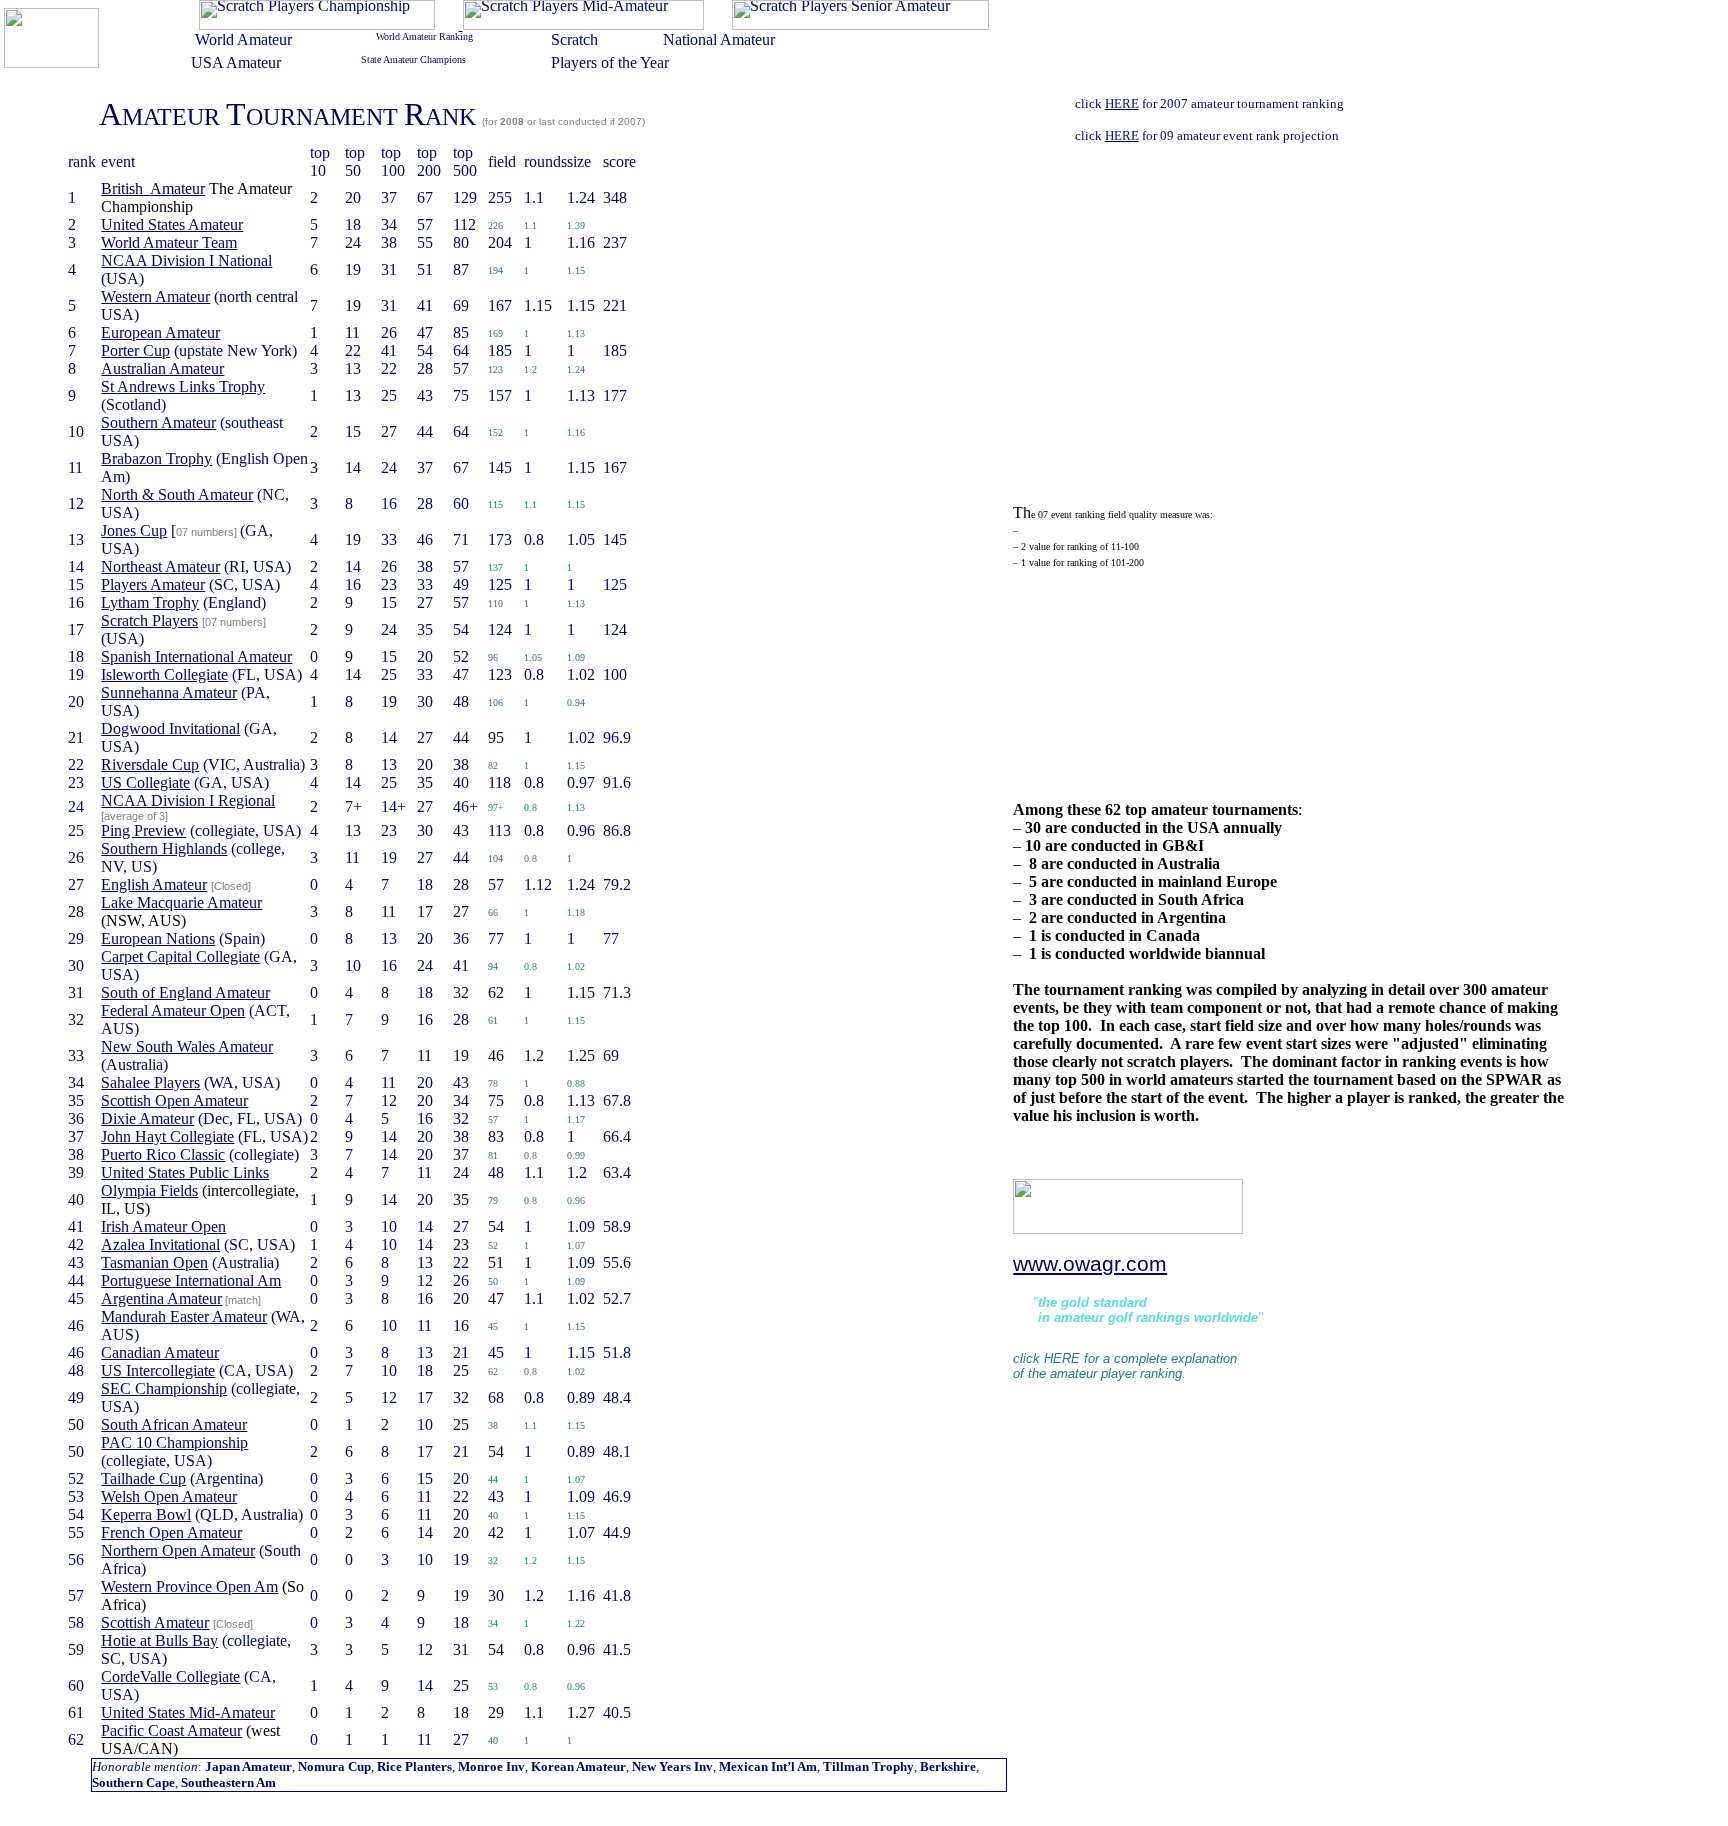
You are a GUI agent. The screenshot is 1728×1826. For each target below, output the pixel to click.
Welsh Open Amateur (169, 1496)
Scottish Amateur (155, 1622)
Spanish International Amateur (196, 656)
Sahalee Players (150, 1082)
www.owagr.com (1090, 1264)
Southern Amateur (158, 422)
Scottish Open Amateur (174, 1100)
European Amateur (160, 332)
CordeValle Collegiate (170, 1676)
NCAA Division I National (186, 260)
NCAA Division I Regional (188, 800)
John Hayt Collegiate (167, 1136)
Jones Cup (134, 530)
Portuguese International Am (191, 1280)
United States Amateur (172, 224)
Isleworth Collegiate (164, 674)
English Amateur (154, 884)
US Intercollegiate (158, 1370)
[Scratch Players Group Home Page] (51, 62)
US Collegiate (145, 782)
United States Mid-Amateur (188, 1712)
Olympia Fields (149, 1190)
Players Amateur (153, 584)
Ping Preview (143, 830)
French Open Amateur (171, 1532)
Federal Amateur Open (173, 1010)
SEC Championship (164, 1388)
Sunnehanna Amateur (169, 692)
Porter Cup (135, 350)
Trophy (183, 386)
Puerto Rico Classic (163, 1154)
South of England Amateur (185, 992)
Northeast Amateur (160, 566)
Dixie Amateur (147, 1118)
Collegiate (180, 956)
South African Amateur (174, 1424)
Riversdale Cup (150, 764)
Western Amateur (155, 296)
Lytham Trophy (150, 602)
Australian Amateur (162, 368)
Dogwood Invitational (170, 728)
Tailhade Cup (143, 1478)
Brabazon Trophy (156, 458)
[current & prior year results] (317, 24)
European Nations (158, 938)
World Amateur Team (169, 242)
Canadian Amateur (160, 1352)
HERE (1122, 103)
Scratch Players (149, 620)
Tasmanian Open (154, 1262)
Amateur (187, 1046)
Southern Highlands (164, 848)
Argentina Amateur (161, 1298)
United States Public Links (185, 1172)
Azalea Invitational (160, 1244)
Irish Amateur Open (163, 1226)
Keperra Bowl (146, 1514)
